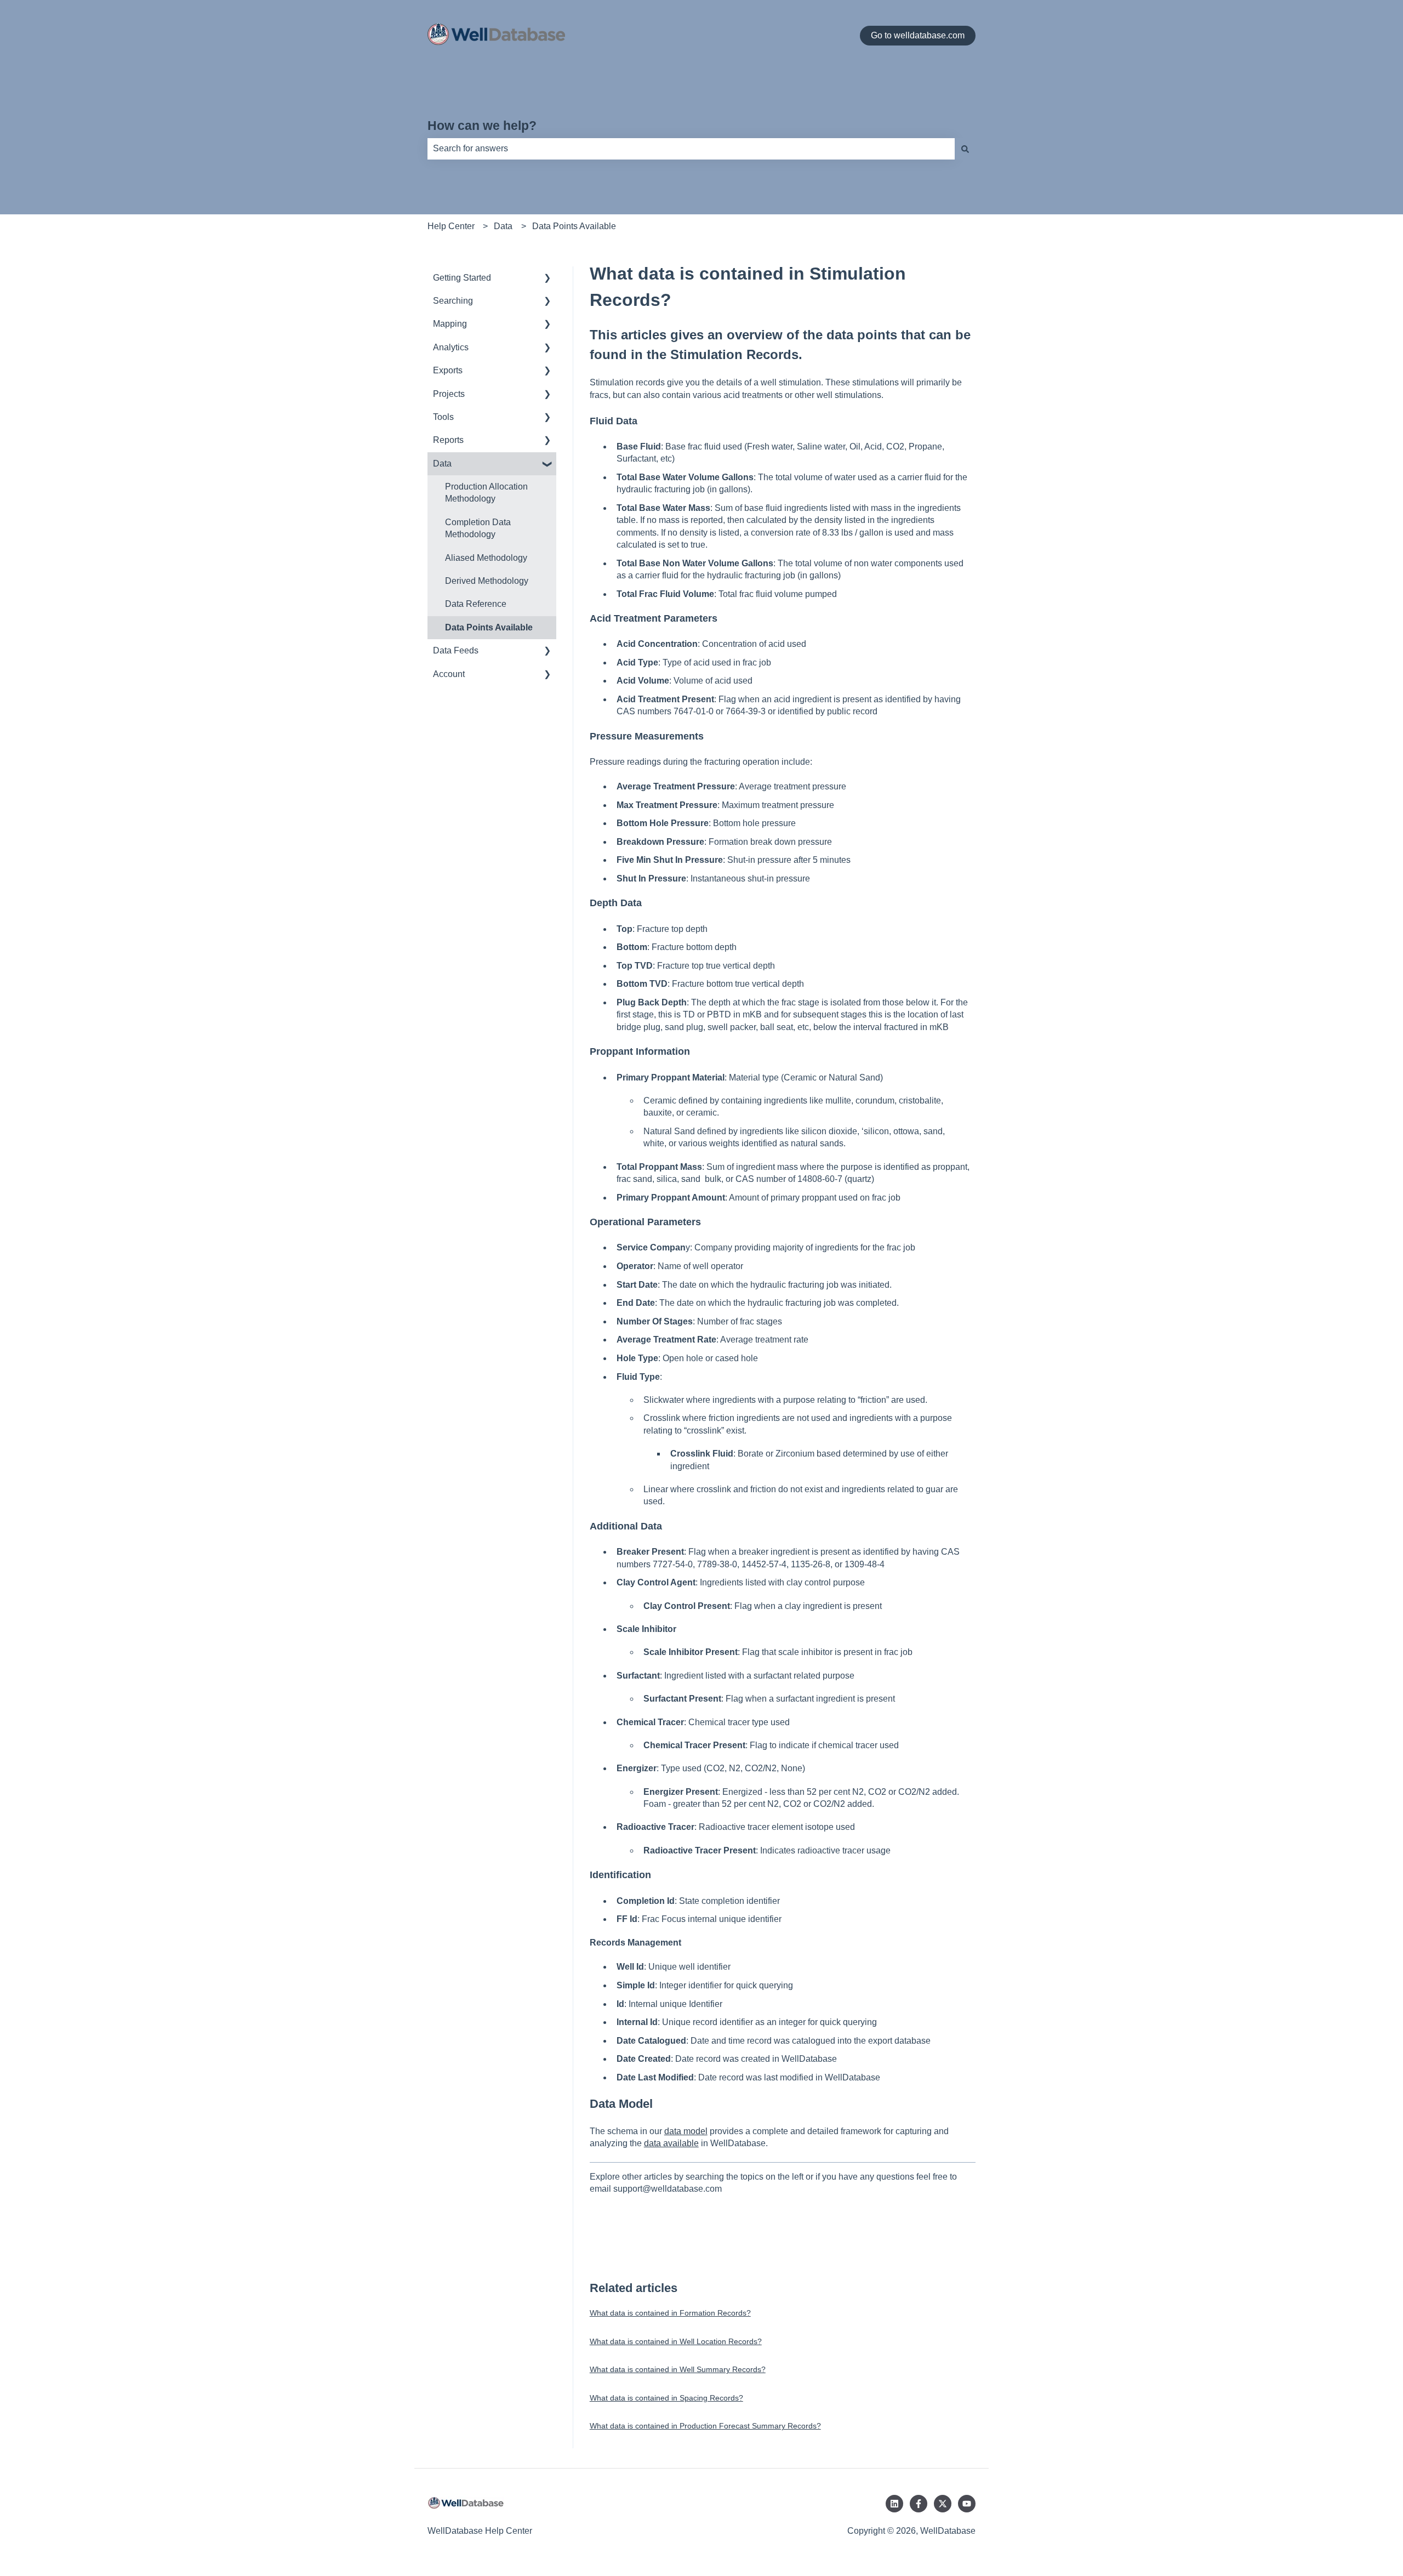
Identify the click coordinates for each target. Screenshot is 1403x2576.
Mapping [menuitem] (450, 324)
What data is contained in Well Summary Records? (678, 2369)
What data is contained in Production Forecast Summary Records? (705, 2426)
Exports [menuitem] (448, 370)
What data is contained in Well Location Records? (676, 2341)
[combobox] (691, 149)
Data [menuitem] (442, 464)
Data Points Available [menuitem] (489, 627)
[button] (547, 279)
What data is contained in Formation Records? (670, 2313)
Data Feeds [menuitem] (456, 650)
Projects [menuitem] (449, 394)
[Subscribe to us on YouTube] (967, 2504)
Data (503, 226)
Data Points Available (574, 226)
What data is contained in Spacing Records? (666, 2398)
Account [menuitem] (449, 674)
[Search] (965, 149)
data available (671, 2143)
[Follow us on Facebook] (919, 2504)
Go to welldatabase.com (918, 35)
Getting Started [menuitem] (462, 278)
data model (686, 2131)
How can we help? (482, 126)
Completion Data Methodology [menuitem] (478, 528)
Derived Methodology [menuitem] (487, 581)
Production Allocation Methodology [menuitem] (486, 493)
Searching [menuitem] (453, 301)
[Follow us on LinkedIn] (894, 2504)
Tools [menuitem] (443, 417)
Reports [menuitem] (448, 440)
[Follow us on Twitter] (943, 2504)
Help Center (451, 226)
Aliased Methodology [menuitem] (486, 558)
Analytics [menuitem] (451, 347)
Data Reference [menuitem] (476, 604)
